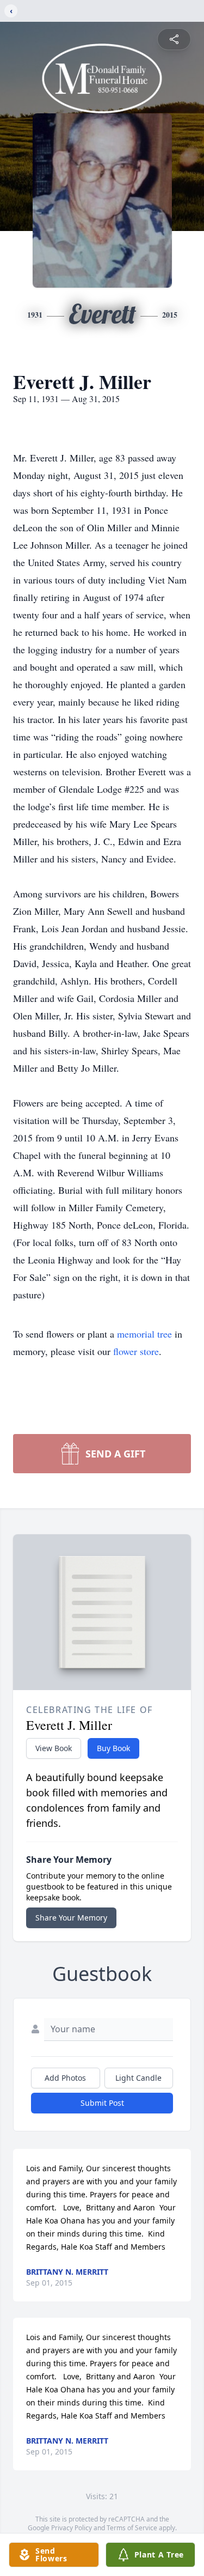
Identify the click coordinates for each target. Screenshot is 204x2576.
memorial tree (144, 1334)
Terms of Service (132, 2528)
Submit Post (102, 2103)
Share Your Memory (71, 1918)
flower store (136, 1351)
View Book (54, 1748)
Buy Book (113, 1748)
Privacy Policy (72, 2528)
